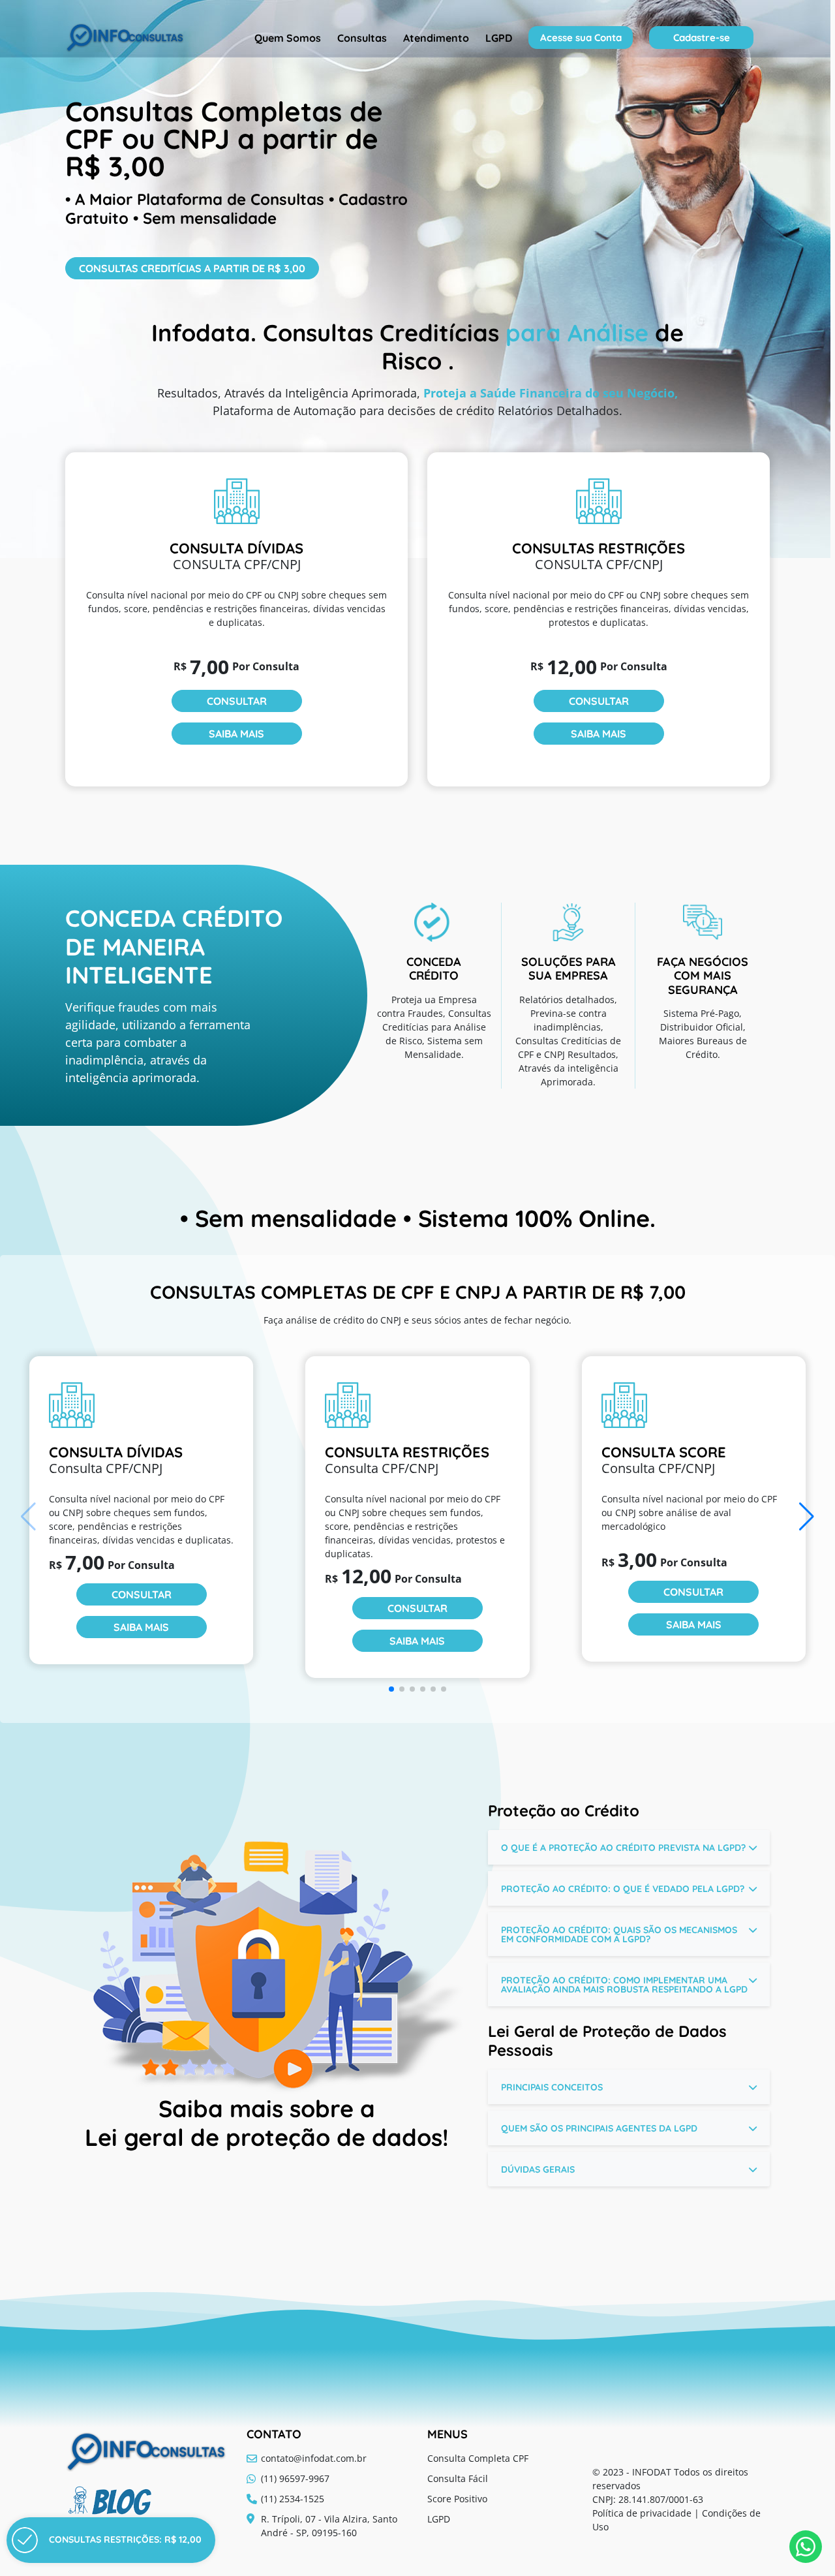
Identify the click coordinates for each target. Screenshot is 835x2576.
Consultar (237, 701)
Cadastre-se (702, 38)
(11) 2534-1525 (293, 2499)
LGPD (499, 38)
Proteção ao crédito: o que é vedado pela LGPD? (623, 1889)
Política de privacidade (642, 2513)
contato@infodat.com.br (314, 2458)
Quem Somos (288, 38)
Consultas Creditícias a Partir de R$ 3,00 (192, 268)
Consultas (362, 38)
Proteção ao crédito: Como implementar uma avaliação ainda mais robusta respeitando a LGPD (624, 1985)
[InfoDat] (125, 38)
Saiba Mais (236, 734)
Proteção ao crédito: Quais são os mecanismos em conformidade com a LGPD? (619, 1934)
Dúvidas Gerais (538, 2169)
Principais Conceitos (552, 2087)
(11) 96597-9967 (295, 2478)
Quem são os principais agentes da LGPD (599, 2128)
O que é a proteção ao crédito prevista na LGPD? (623, 1848)
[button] (807, 1517)
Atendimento (436, 38)
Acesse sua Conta (581, 38)
